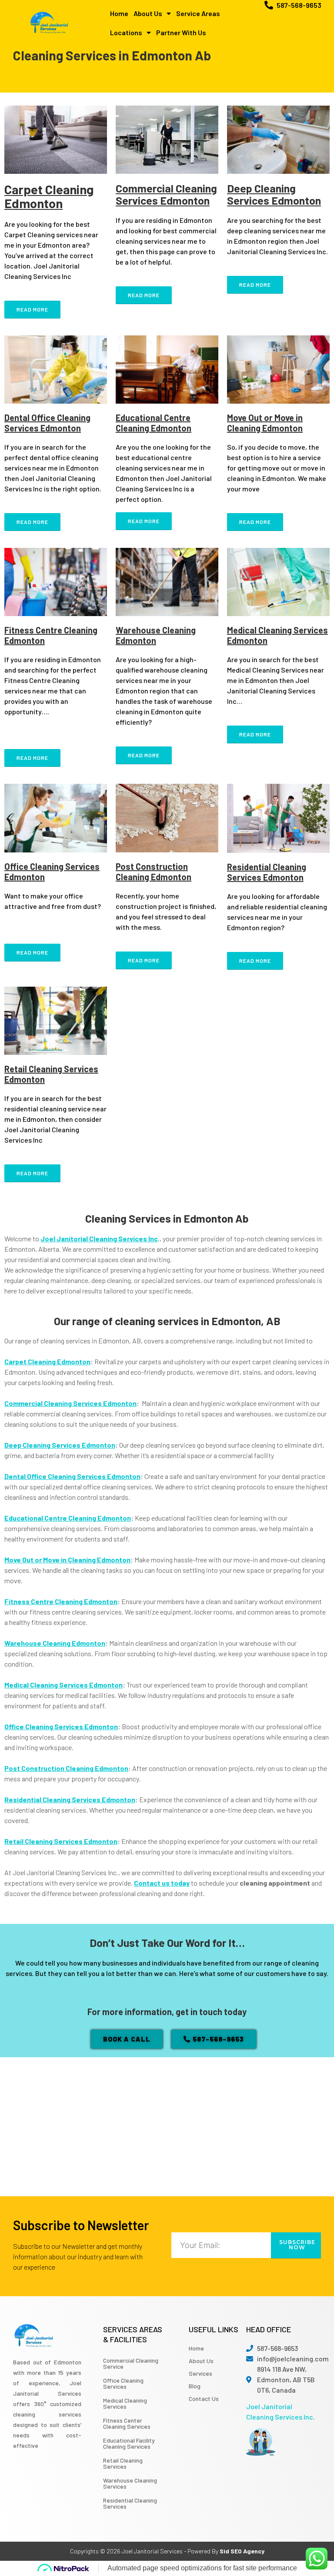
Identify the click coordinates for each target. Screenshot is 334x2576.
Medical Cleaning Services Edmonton (63, 1685)
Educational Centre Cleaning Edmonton (154, 423)
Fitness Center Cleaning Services (127, 2423)
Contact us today (162, 1883)
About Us (148, 13)
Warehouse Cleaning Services (130, 2483)
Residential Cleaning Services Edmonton (267, 872)
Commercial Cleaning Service (131, 2363)
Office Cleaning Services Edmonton (61, 1726)
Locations (126, 32)
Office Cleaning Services (123, 2383)
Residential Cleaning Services (130, 2503)
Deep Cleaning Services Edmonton (274, 194)
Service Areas (198, 13)
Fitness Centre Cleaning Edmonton (61, 1601)
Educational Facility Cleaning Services (129, 2443)
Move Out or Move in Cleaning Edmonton (265, 423)
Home (119, 13)
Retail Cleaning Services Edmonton (61, 1841)
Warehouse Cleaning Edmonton (156, 635)
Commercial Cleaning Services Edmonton (166, 194)
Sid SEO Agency (242, 2551)
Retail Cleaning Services (123, 2463)
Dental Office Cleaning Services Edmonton (47, 423)
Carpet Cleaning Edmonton (49, 196)
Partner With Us (181, 32)
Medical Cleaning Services (125, 2403)
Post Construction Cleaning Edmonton (154, 872)
